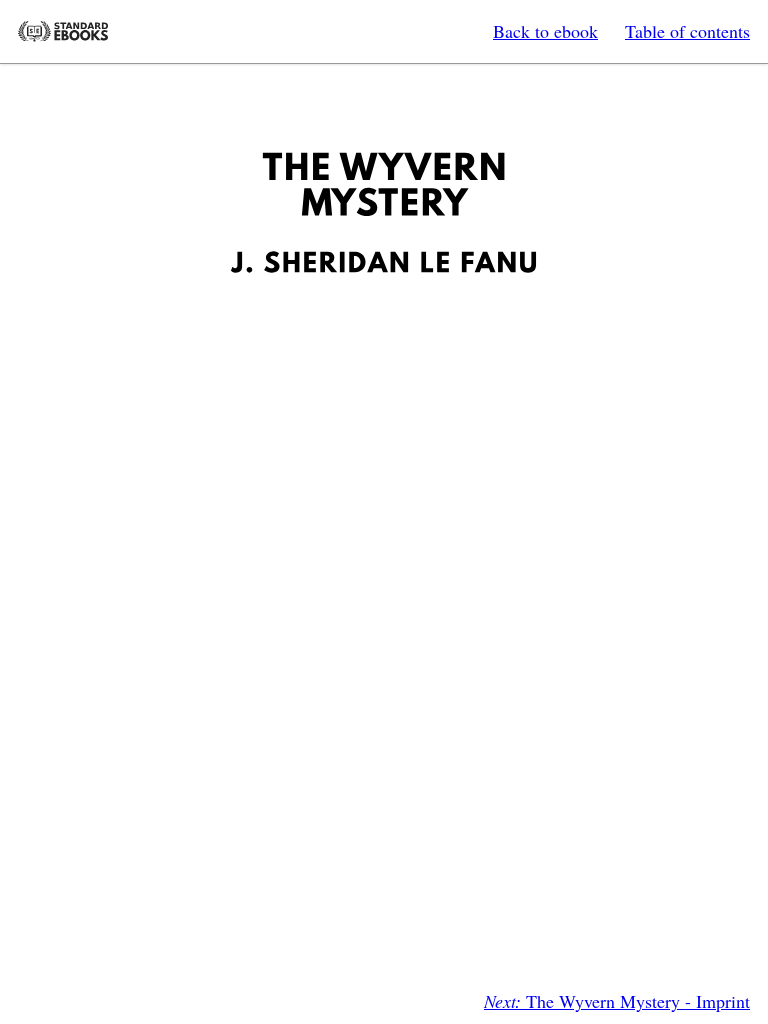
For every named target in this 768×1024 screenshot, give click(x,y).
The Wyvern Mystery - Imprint (617, 1001)
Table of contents (687, 31)
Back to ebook (545, 31)
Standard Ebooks (63, 31)
